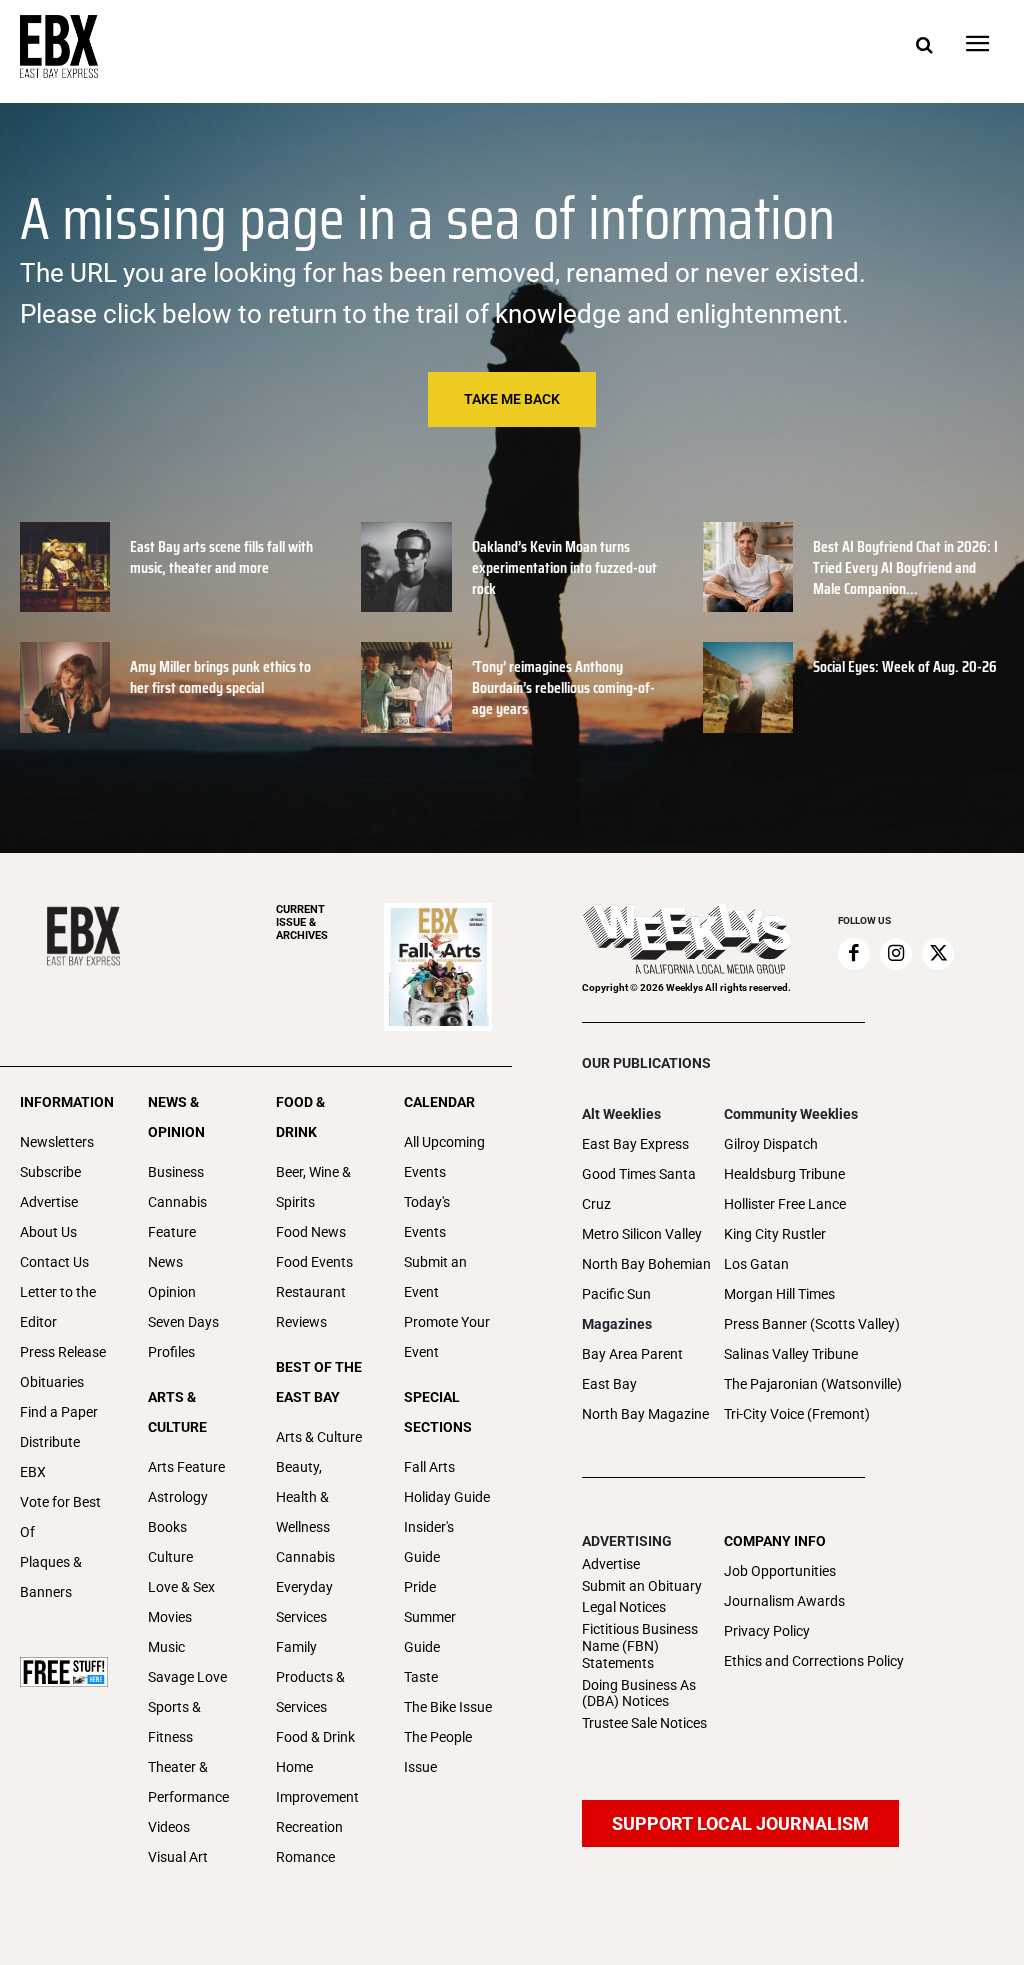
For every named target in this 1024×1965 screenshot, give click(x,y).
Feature (172, 1232)
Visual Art (178, 1857)
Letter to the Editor (58, 1307)
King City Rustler (775, 1234)
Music (166, 1647)
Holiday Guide (447, 1497)
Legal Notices (624, 1607)
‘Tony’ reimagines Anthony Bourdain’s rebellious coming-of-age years (563, 687)
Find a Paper (59, 1412)
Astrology (178, 1497)
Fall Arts (429, 1467)
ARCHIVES (302, 922)
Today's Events (427, 1217)
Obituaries (52, 1382)
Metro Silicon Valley (642, 1234)
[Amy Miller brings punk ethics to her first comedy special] (65, 687)
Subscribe (50, 1172)
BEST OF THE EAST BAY (319, 1382)
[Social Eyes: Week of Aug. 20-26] (748, 687)
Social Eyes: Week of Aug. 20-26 (905, 666)
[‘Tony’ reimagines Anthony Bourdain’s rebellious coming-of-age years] (406, 687)
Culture (170, 1557)
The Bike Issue (448, 1707)
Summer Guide (430, 1632)
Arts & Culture (319, 1437)
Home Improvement (317, 1782)
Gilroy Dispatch (771, 1144)
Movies (170, 1617)
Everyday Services (304, 1602)
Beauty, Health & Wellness (303, 1497)
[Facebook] (854, 954)
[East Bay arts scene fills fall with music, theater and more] (65, 567)
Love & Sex (181, 1587)
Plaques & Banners (51, 1577)
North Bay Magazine (645, 1414)
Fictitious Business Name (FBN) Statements (640, 1646)
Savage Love (187, 1677)
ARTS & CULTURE (177, 1412)
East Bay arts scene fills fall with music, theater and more (221, 557)
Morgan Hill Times (779, 1294)
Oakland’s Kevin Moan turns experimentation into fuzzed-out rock (564, 567)
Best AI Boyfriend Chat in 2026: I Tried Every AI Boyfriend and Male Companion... (905, 567)
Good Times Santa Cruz (639, 1189)
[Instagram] (896, 954)
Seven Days (183, 1322)
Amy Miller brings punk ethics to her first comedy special (220, 677)
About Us (48, 1232)
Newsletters (57, 1142)
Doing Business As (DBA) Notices (639, 1693)
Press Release (63, 1352)
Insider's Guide (429, 1542)
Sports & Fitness (174, 1722)
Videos (169, 1827)
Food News (311, 1232)
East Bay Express (635, 1144)
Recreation (309, 1827)
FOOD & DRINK (300, 1117)
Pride (420, 1587)
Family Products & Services (310, 1677)
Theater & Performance (188, 1782)
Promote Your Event (447, 1337)
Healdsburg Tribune (784, 1174)
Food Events (314, 1262)
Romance (305, 1857)
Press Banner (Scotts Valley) (812, 1324)
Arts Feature (186, 1467)
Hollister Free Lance (785, 1204)
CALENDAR (439, 1102)
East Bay (609, 1384)
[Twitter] (938, 954)
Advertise (49, 1202)
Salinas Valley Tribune (791, 1354)
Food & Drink (315, 1737)
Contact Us (54, 1262)
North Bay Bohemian (646, 1264)
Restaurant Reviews (311, 1307)
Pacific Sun (616, 1294)
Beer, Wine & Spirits (313, 1187)
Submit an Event (435, 1277)
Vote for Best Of (60, 1517)
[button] (924, 46)
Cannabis (177, 1202)
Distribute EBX (50, 1457)
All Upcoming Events (444, 1157)
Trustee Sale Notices (644, 1723)
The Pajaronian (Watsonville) (813, 1384)
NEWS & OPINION (176, 1117)
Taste (421, 1677)
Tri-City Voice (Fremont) (797, 1414)
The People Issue (438, 1752)
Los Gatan (756, 1264)
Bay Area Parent (632, 1354)
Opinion (172, 1292)
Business (176, 1172)
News (165, 1262)
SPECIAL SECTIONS (438, 1412)
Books (167, 1527)
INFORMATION (64, 1102)
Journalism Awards (784, 1601)
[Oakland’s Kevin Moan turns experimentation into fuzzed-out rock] (406, 567)
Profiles (171, 1352)
